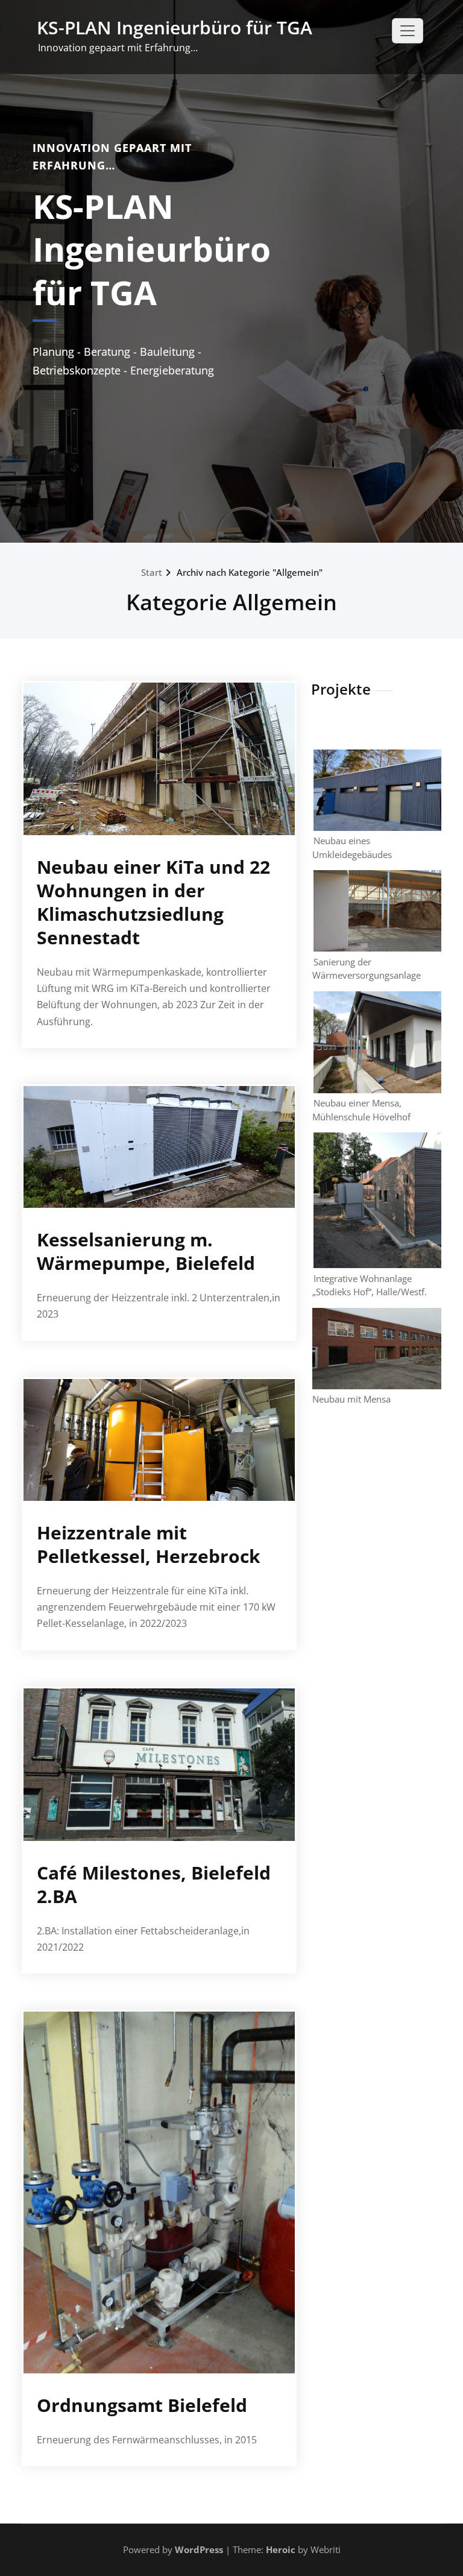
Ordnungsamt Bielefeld (142, 2405)
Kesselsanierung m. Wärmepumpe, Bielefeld (146, 1251)
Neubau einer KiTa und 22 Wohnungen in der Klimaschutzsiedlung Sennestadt (153, 902)
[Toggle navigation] (408, 31)
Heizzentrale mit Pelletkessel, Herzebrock (149, 1544)
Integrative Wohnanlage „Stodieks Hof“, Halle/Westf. (370, 1285)
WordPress (199, 2549)
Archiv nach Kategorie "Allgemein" (250, 572)
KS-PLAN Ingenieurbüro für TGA (175, 27)
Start (152, 572)
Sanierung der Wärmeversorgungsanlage (367, 969)
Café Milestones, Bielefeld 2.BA (154, 1884)
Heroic (281, 2549)
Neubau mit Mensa (351, 1399)
